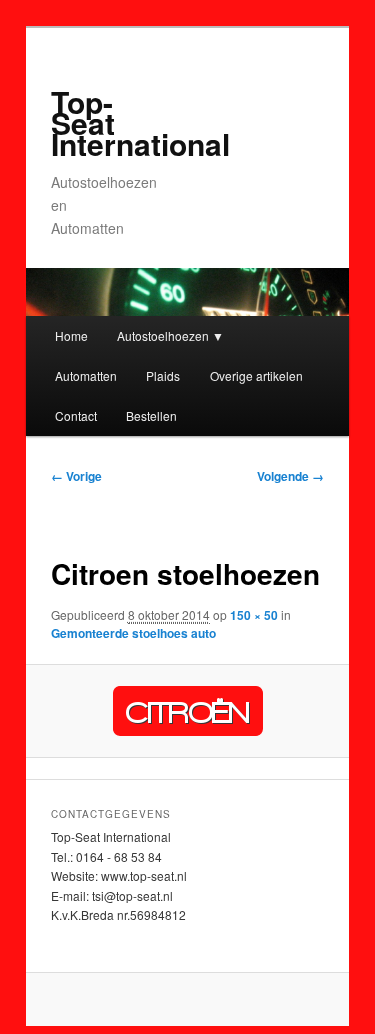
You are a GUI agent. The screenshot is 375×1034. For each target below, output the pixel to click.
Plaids (163, 375)
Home (71, 335)
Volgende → (290, 476)
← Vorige (76, 476)
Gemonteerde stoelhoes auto (133, 633)
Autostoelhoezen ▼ (170, 335)
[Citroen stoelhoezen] (187, 711)
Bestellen (151, 415)
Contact (76, 415)
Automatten (86, 375)
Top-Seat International (140, 122)
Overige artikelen (256, 375)
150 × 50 (254, 615)
